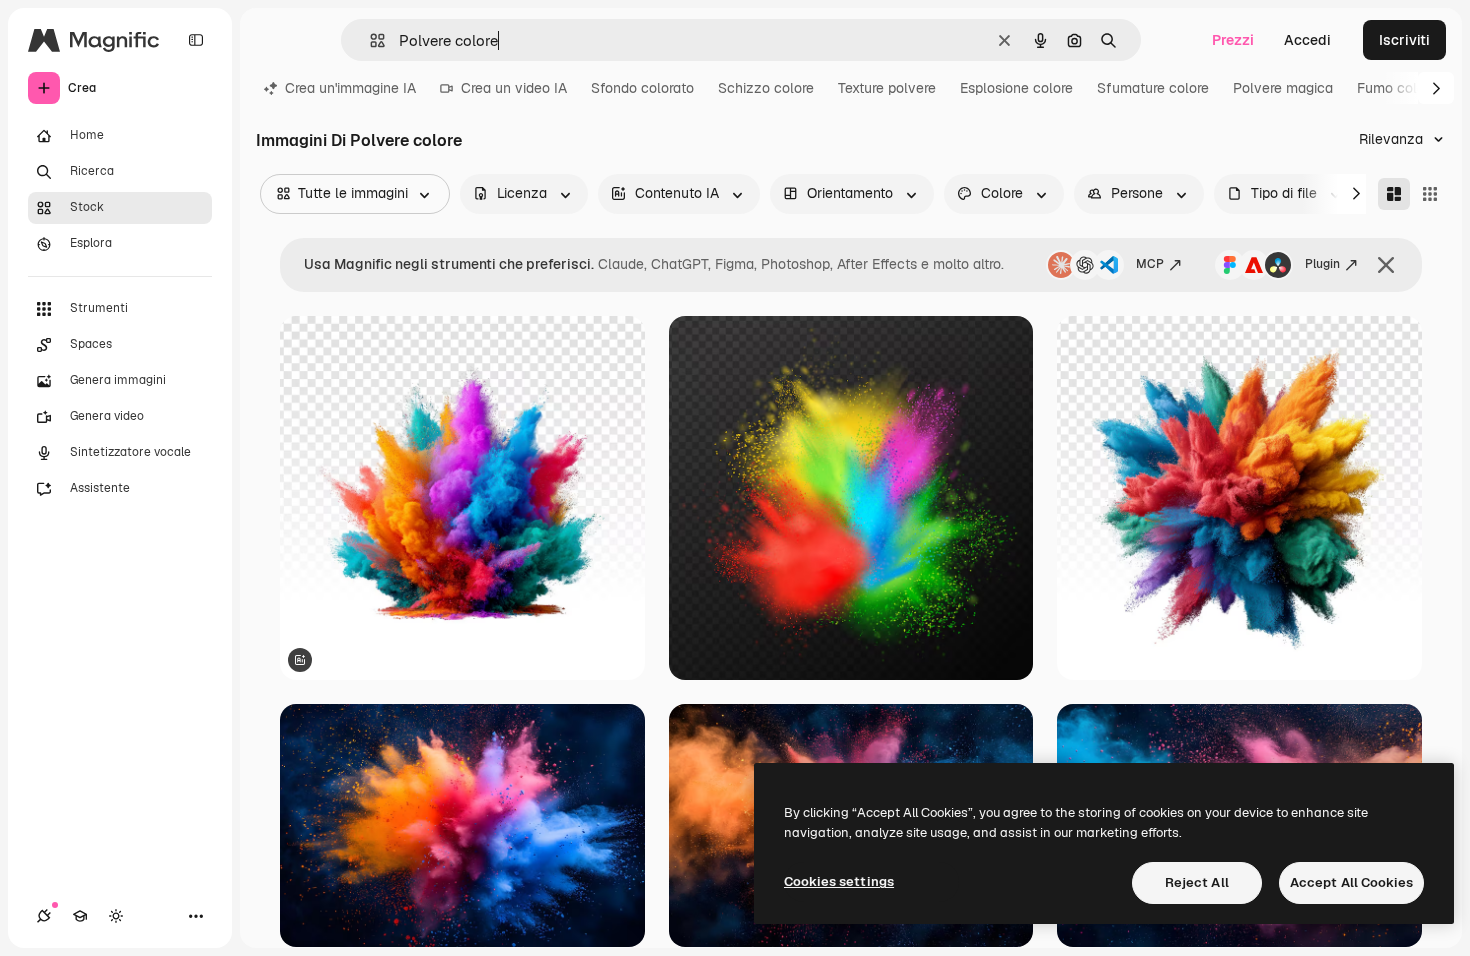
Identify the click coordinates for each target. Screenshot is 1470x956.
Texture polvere (887, 88)
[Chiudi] (1386, 265)
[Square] (1430, 194)
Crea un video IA (514, 88)
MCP (1150, 264)
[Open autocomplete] (369, 40)
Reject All (1197, 882)
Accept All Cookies (1351, 882)
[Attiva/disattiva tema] (116, 916)
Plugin (1322, 264)
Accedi (1307, 40)
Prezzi (1233, 40)
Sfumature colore (1153, 88)
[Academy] (80, 916)
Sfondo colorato (642, 88)
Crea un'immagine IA (350, 88)
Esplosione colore (1016, 88)
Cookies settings (839, 881)
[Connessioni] (44, 916)
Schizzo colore (766, 88)
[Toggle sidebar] (196, 40)
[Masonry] (1394, 194)
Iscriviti (1404, 40)
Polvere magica (1283, 88)
